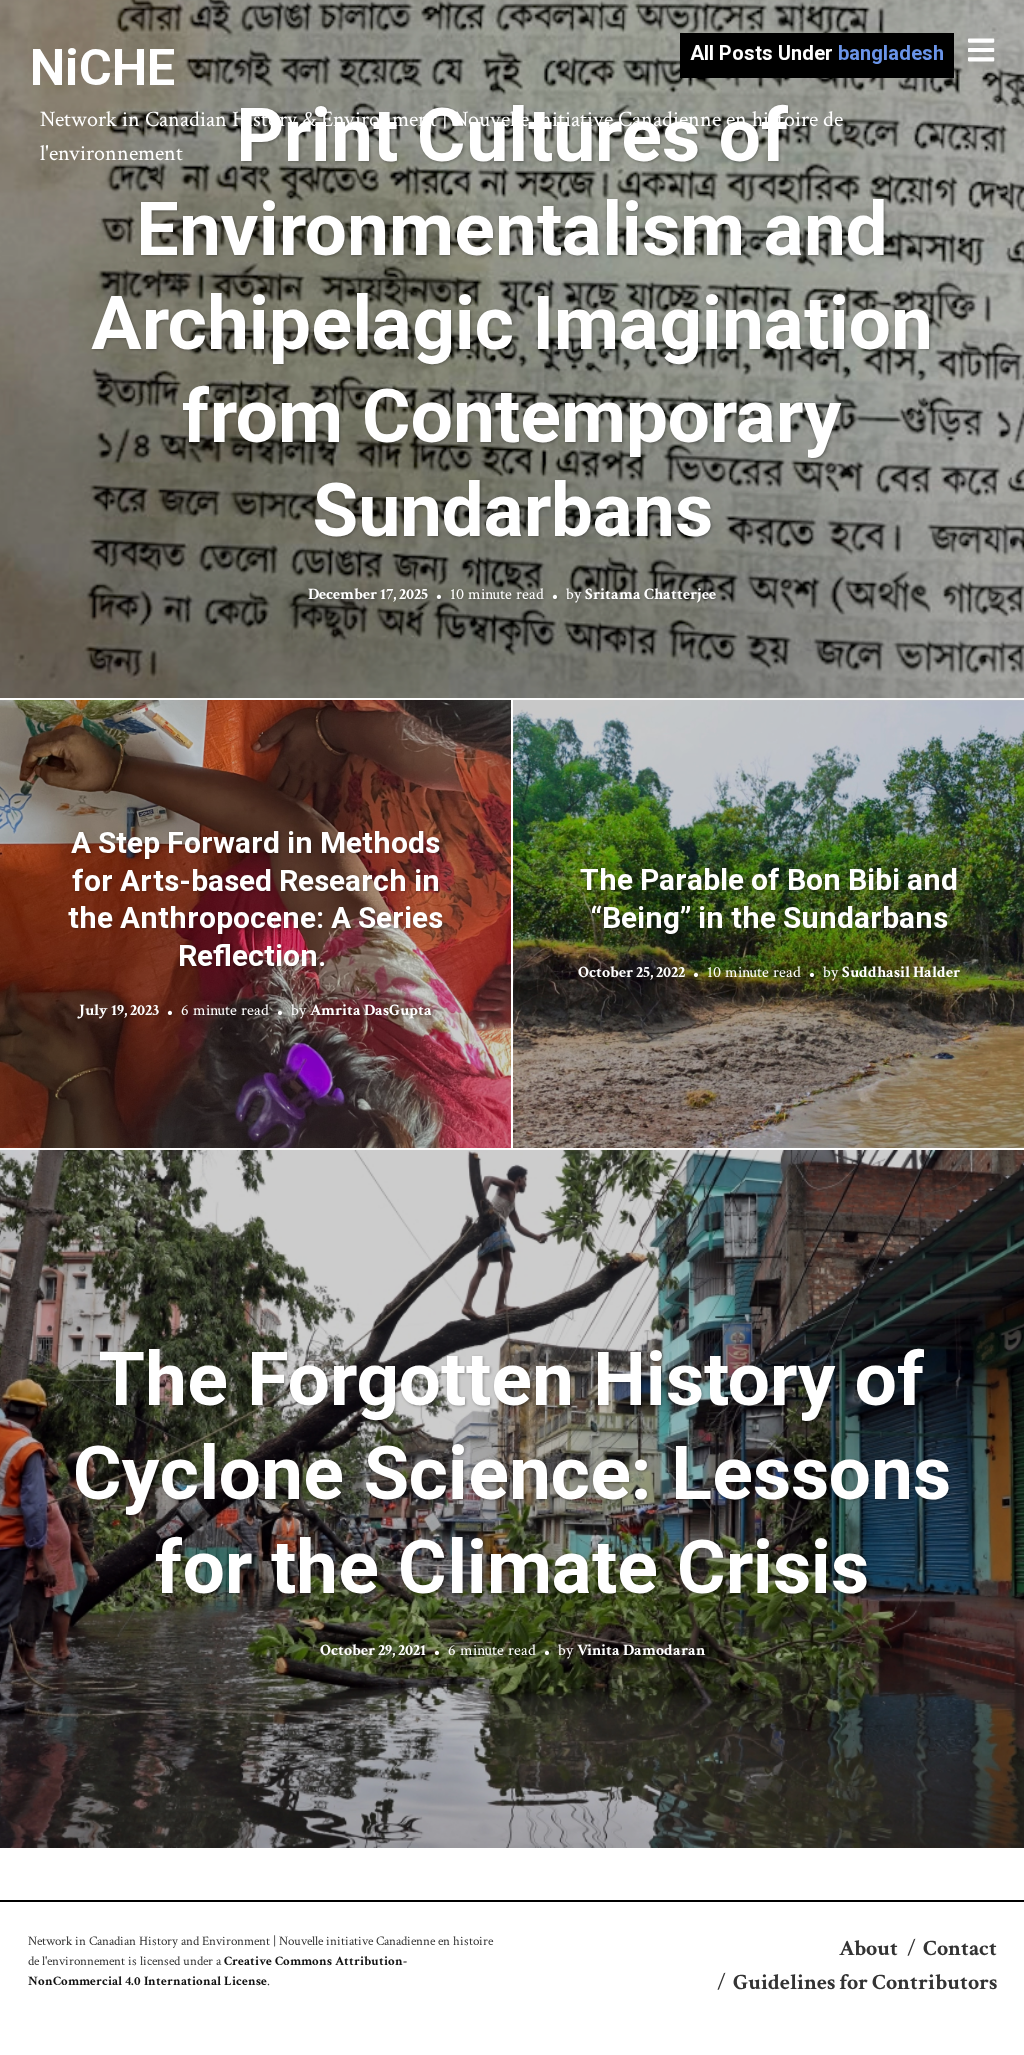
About (868, 1948)
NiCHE (102, 68)
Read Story (512, 349)
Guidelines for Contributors (865, 1982)
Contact (960, 1948)
